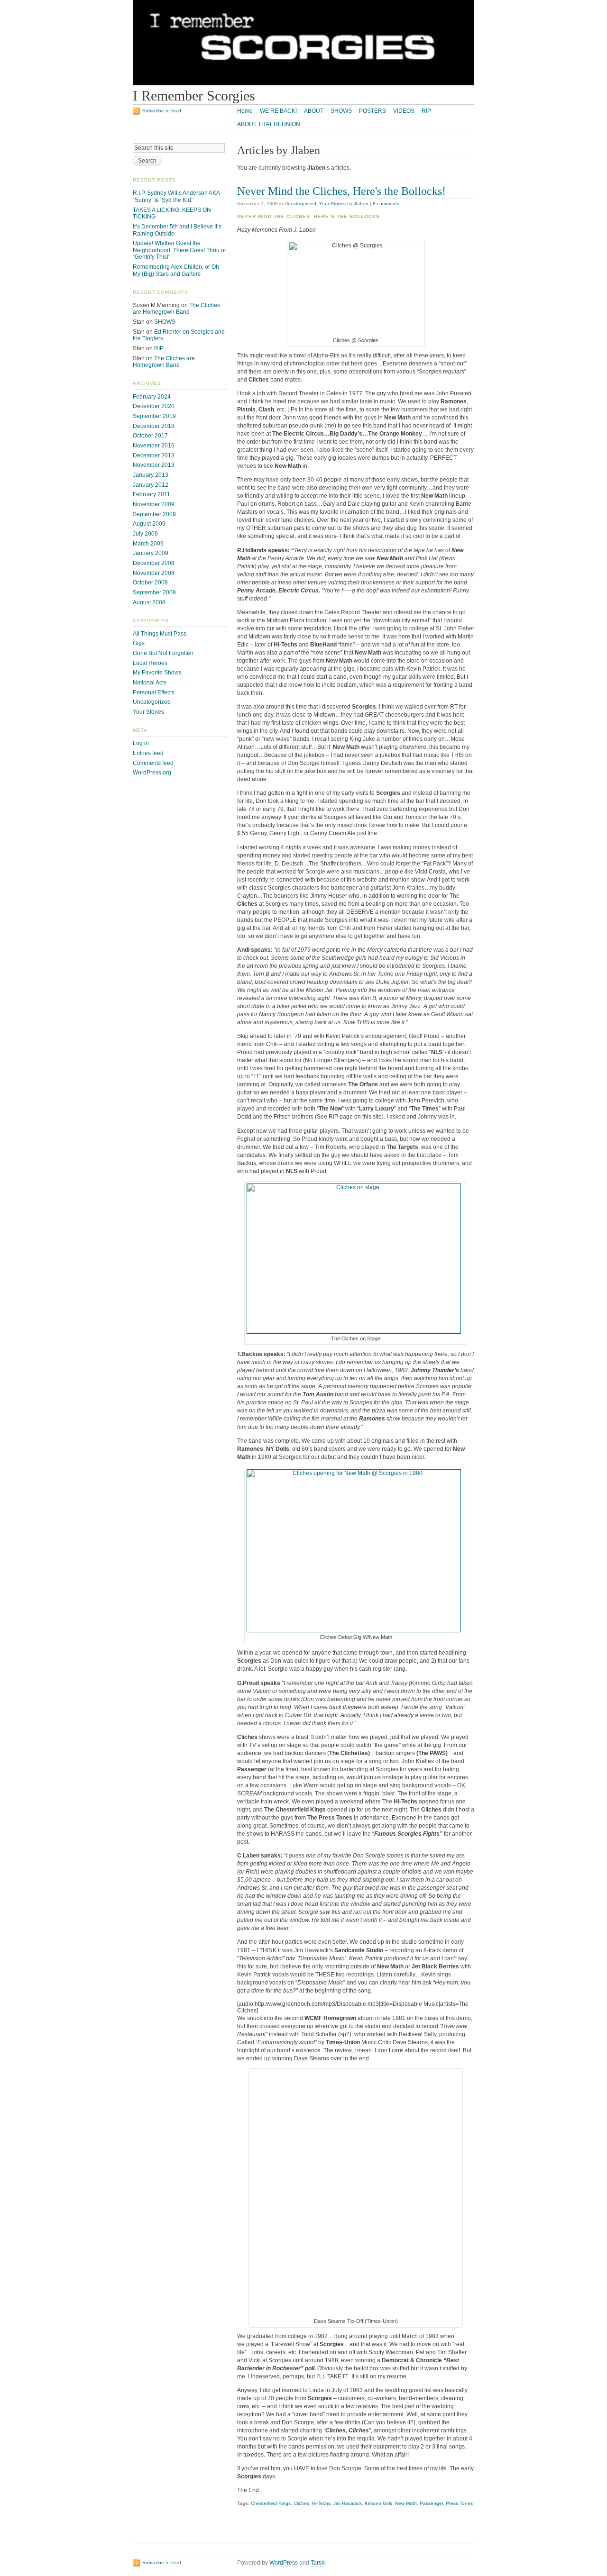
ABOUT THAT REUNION (269, 124)
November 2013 (154, 465)
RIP (426, 111)
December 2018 (154, 426)
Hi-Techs (321, 2503)
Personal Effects (154, 692)
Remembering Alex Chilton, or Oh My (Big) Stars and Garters (176, 270)
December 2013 (154, 455)
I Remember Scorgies (194, 96)
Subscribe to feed (162, 111)
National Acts (150, 683)
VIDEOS (404, 111)
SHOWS (341, 111)
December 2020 (154, 406)
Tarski (318, 2563)
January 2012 (151, 485)
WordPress (284, 2563)
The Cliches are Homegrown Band (176, 309)
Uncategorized (300, 204)
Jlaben (361, 204)
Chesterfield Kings (271, 2503)
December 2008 (154, 563)
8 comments (386, 204)
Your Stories (332, 204)
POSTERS (372, 111)
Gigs (139, 643)
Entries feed (148, 753)
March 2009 (148, 544)
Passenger (431, 2503)
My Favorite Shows (157, 673)
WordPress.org (152, 773)
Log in (141, 743)
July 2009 (145, 534)
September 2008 (154, 592)
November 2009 (154, 504)
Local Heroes (150, 663)
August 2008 (149, 602)
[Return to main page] (303, 83)
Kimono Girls (378, 2503)
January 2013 (151, 475)
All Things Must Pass (160, 634)
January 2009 (151, 553)
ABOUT (314, 111)
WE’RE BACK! (278, 111)
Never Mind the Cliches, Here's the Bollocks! (341, 191)
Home (245, 111)
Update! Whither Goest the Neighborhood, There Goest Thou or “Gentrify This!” (179, 250)
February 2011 (152, 494)
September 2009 (154, 514)
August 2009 (149, 524)
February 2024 (152, 397)
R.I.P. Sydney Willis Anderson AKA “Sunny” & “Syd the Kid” (176, 196)
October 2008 (150, 583)
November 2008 (154, 573)
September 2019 (154, 416)
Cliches (301, 2503)
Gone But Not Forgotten (163, 653)
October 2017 (150, 436)
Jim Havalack (348, 2503)
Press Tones (459, 2503)
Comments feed (153, 763)
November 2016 (154, 446)
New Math (406, 2503)
